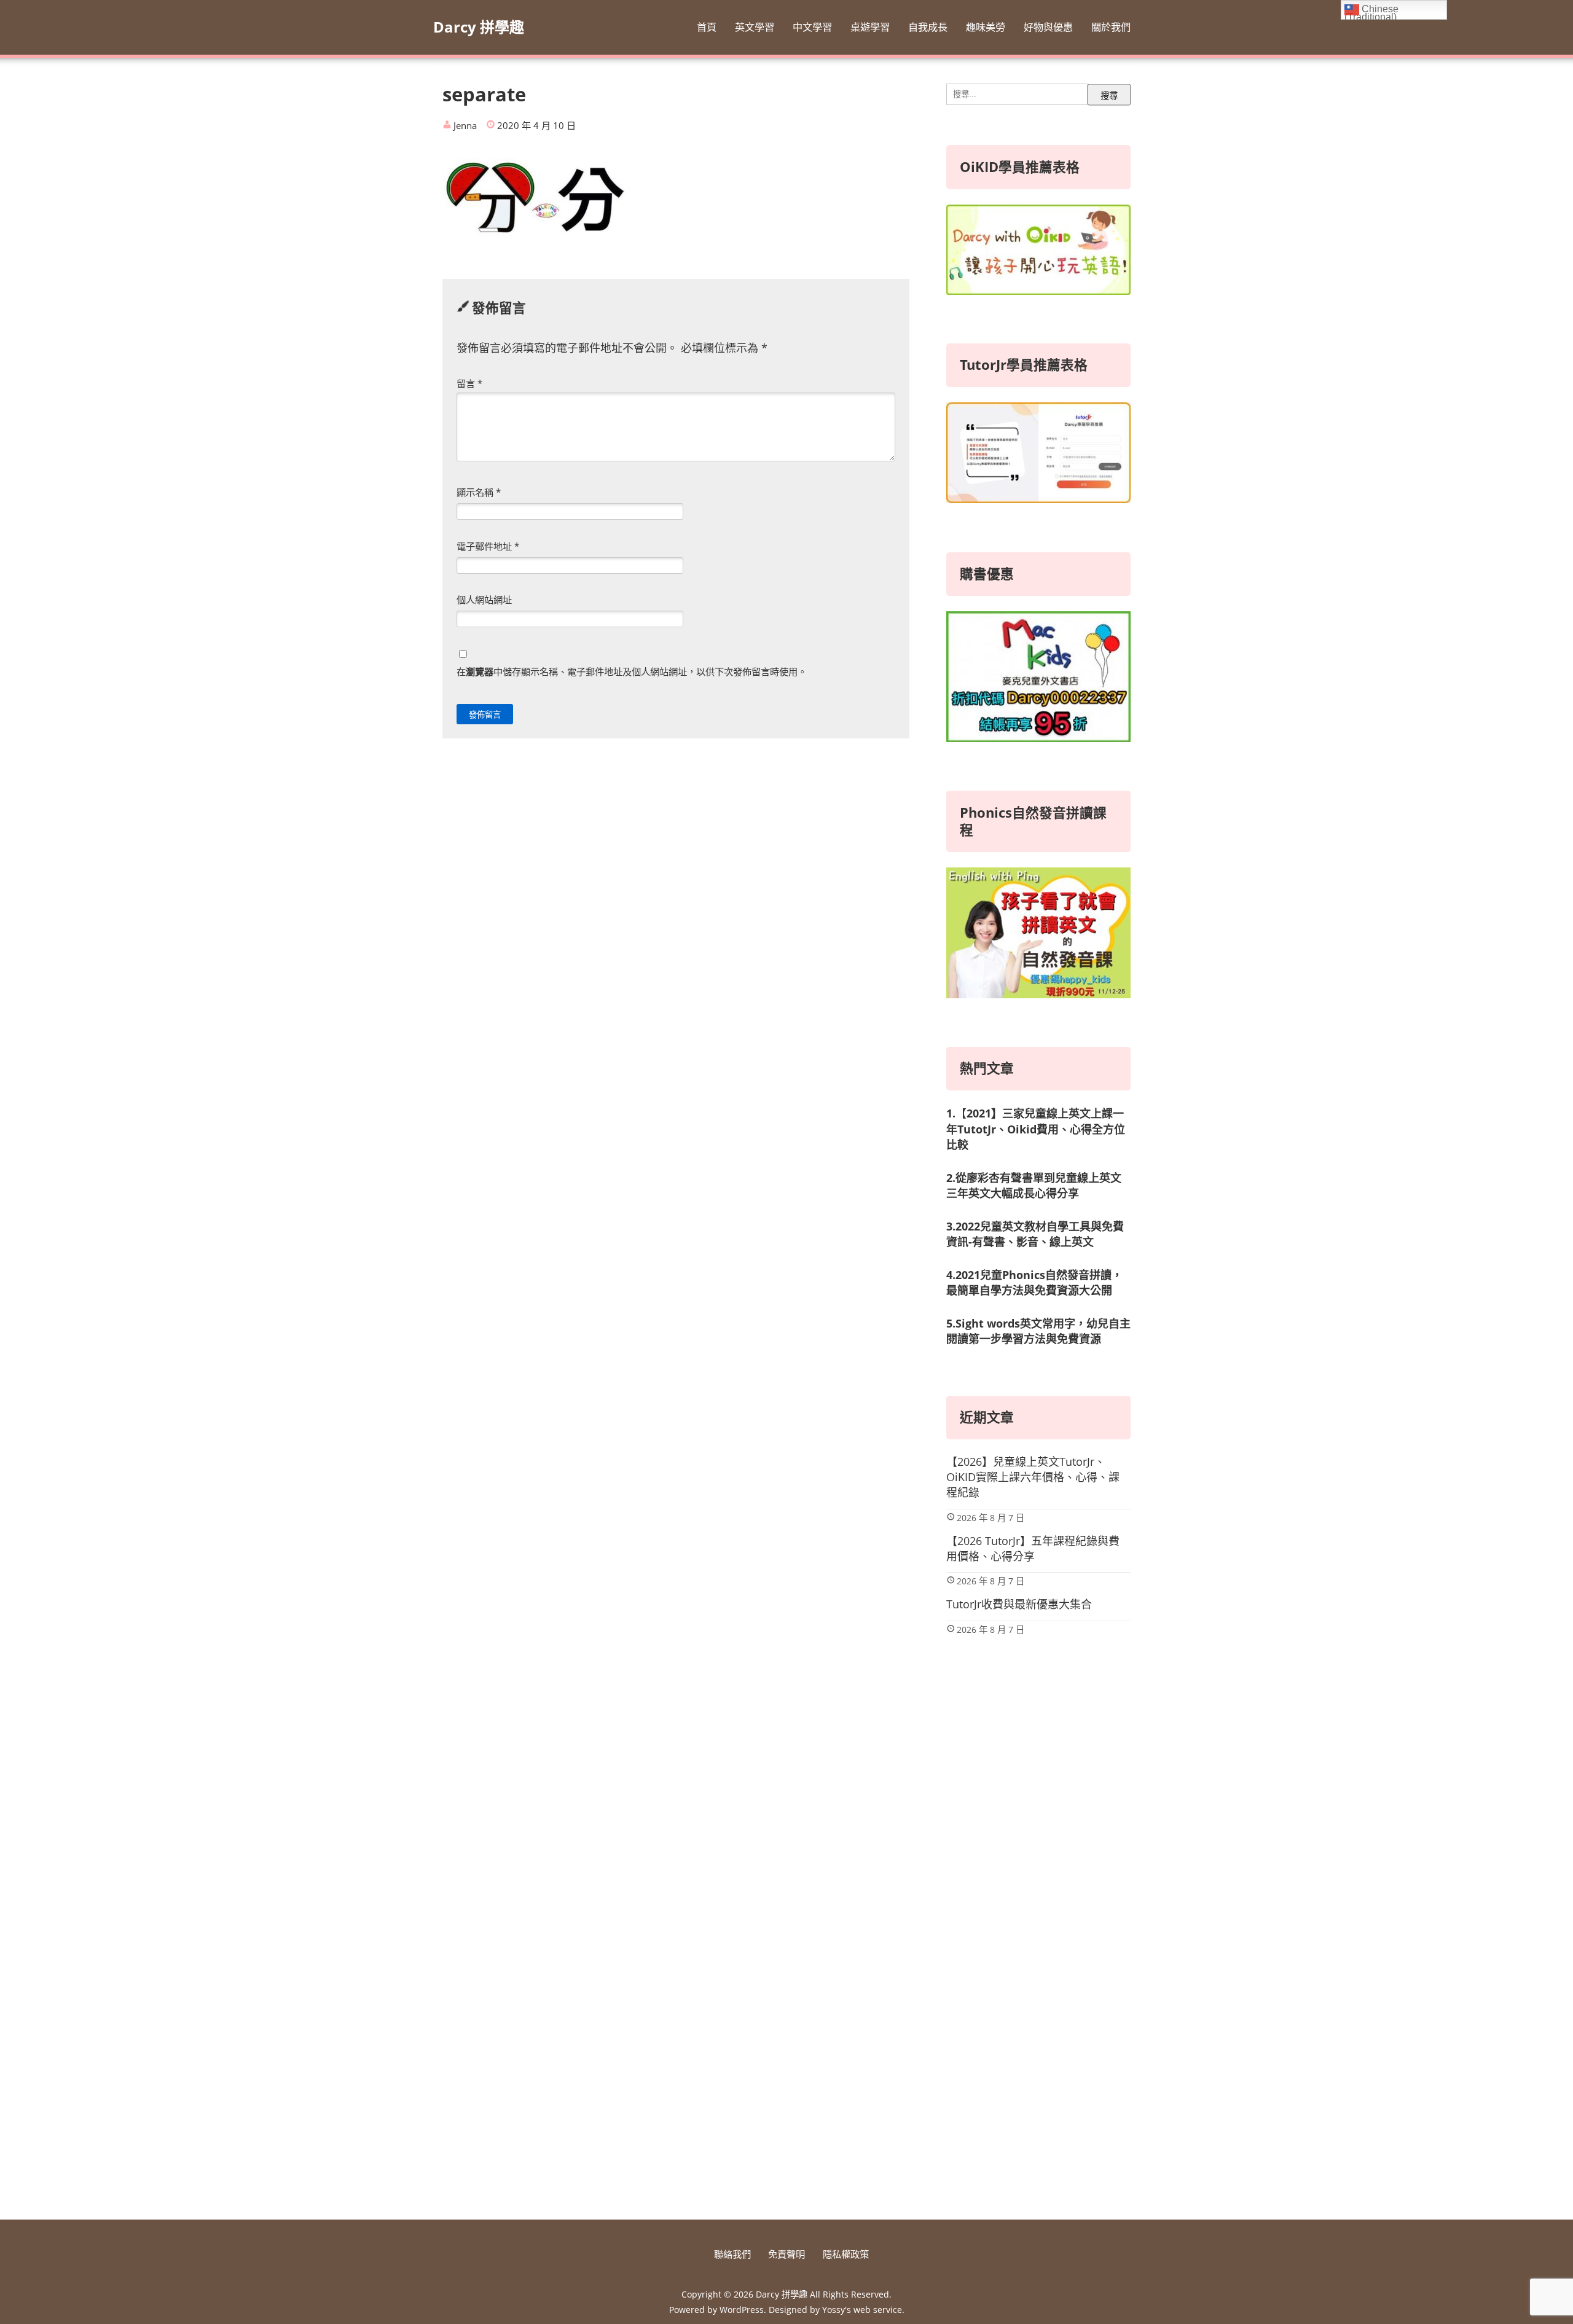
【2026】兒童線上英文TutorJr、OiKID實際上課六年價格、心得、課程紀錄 (1033, 1477)
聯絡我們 (732, 2254)
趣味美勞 (986, 27)
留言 (469, 383)
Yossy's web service (862, 2310)
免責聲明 (786, 2254)
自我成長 (928, 27)
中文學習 (812, 27)
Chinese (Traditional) (1371, 12)
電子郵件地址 (488, 546)
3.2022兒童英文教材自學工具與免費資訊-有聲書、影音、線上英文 (1035, 1234)
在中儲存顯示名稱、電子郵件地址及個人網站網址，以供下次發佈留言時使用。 (632, 671)
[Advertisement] (1038, 1998)
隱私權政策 (846, 2254)
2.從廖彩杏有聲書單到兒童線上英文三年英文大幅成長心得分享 (1034, 1185)
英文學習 (755, 27)
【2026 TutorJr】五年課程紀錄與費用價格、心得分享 (1033, 1548)
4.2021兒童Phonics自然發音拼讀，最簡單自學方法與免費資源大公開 (1034, 1282)
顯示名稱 (479, 492)
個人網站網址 (484, 600)
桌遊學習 (870, 27)
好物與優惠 (1048, 27)
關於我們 (1111, 27)
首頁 (707, 27)
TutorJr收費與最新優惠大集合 (1019, 1604)
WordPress (742, 2310)
